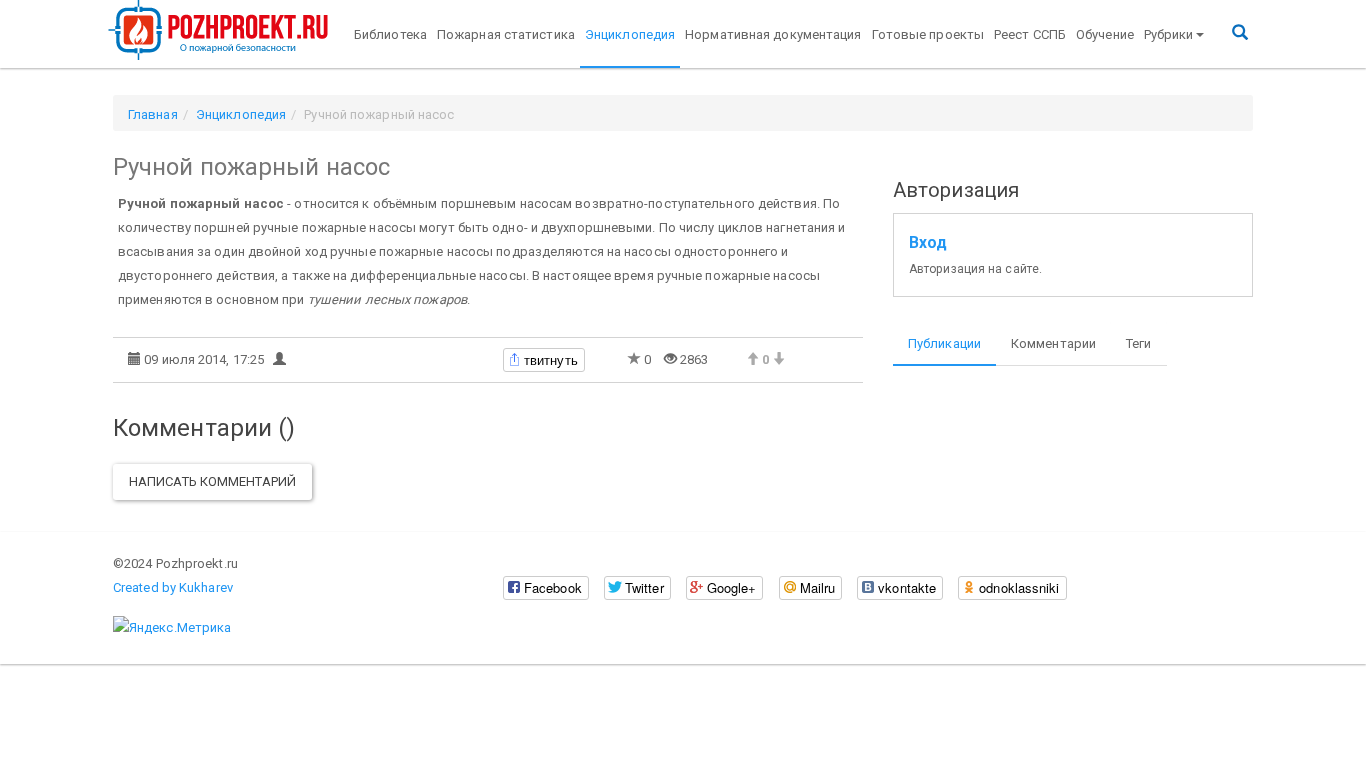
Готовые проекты (928, 34)
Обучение (1105, 34)
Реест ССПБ (1030, 34)
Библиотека (390, 34)
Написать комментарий (212, 481)
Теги (1138, 343)
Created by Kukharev (173, 587)
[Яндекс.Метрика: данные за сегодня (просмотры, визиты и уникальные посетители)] (172, 628)
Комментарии (1053, 343)
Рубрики (1169, 34)
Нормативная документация (773, 34)
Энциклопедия (630, 34)
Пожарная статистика (506, 34)
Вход (928, 243)
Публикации (944, 343)
